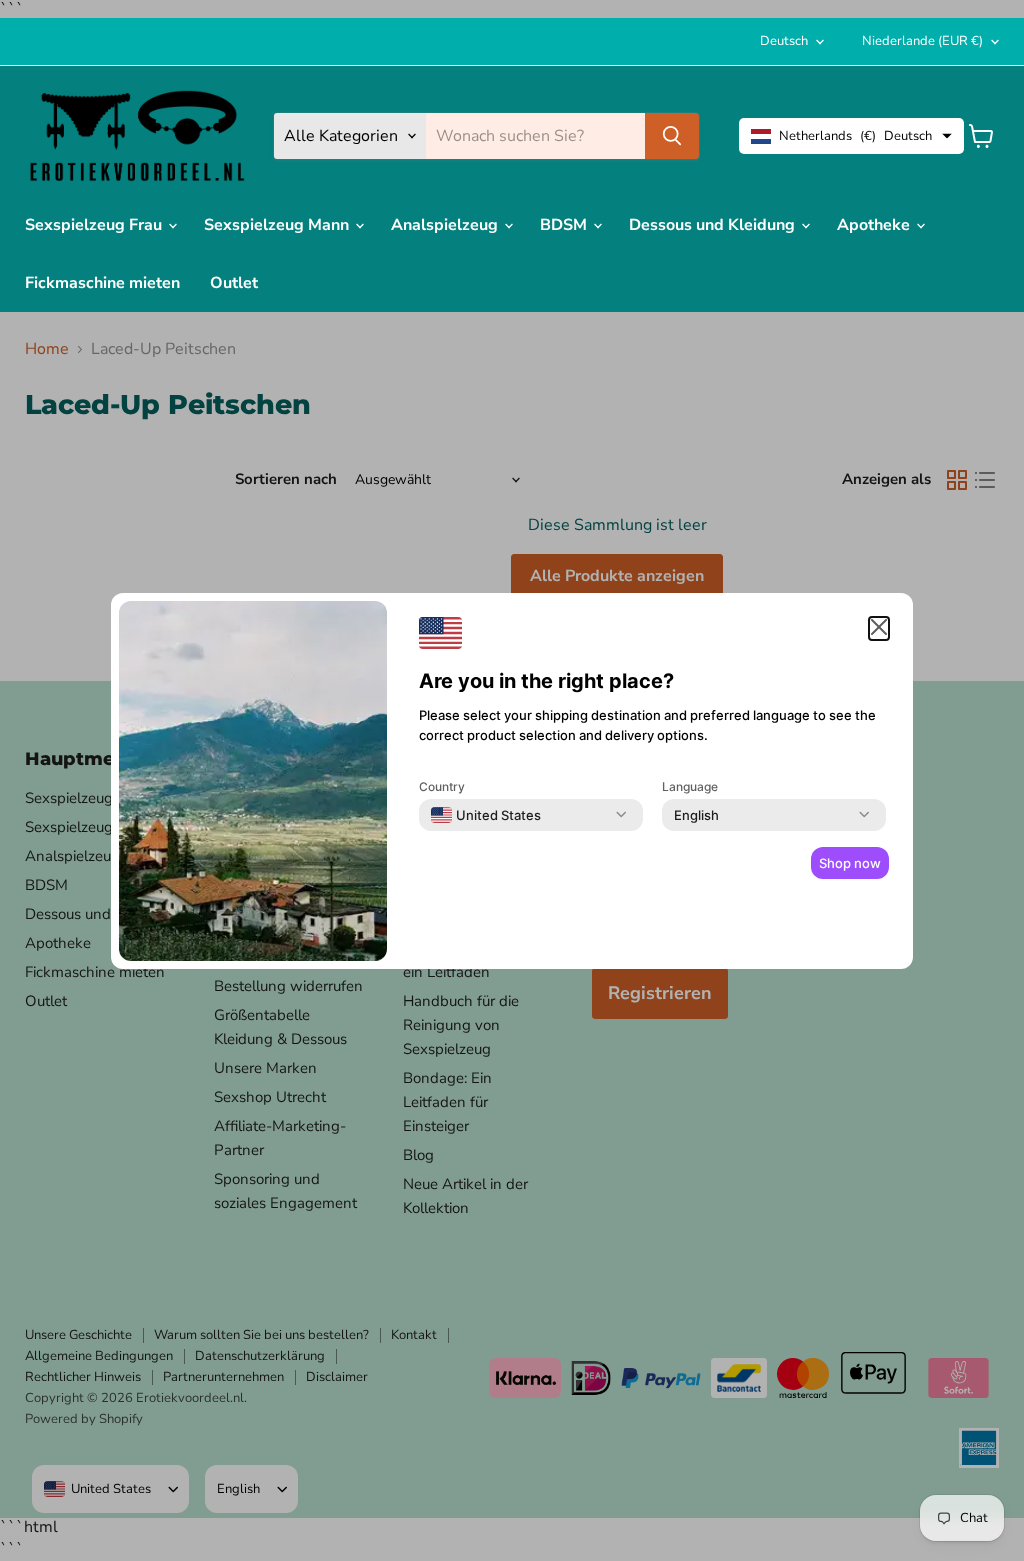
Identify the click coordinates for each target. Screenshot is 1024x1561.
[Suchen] (672, 136)
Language (690, 786)
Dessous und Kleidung (714, 225)
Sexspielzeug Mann (278, 225)
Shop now (850, 863)
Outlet (234, 283)
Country (442, 786)
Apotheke (875, 225)
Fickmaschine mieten (102, 283)
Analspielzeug (446, 225)
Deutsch (784, 41)
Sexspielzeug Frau (95, 225)
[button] (879, 628)
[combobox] (486, 815)
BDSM (565, 225)
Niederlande (922, 41)
